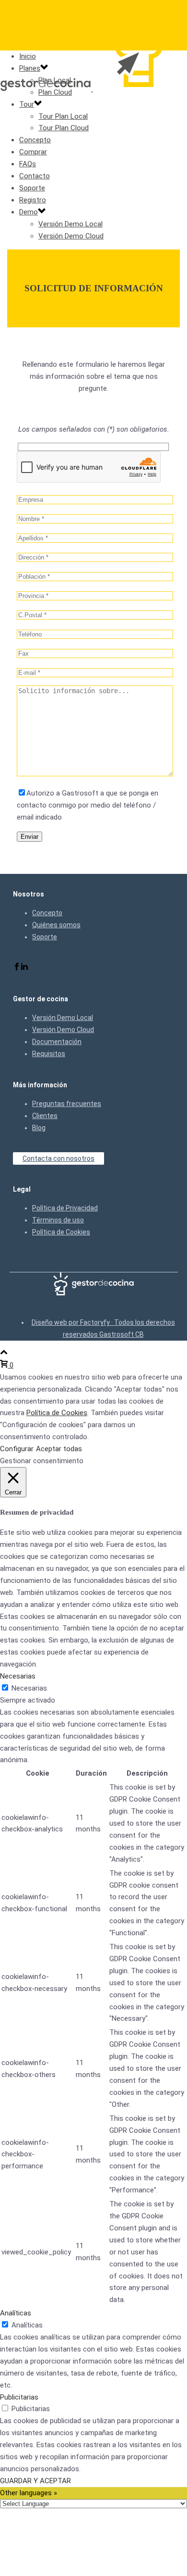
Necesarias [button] (18, 1676)
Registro (33, 200)
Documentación (57, 1042)
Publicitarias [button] (19, 2397)
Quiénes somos (56, 925)
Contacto (35, 176)
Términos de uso (58, 1220)
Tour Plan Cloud (64, 128)
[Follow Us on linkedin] (24, 968)
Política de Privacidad (65, 1208)
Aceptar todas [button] (59, 1449)
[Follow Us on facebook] (17, 968)
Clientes (45, 1116)
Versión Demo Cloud (71, 236)
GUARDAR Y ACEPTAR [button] (35, 2481)
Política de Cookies (61, 1232)
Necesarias (29, 1688)
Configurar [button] (17, 1449)
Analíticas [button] (16, 2313)
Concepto (35, 140)
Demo (29, 212)
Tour (27, 104)
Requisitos (49, 1054)
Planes (30, 68)
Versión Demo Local (70, 224)
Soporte (32, 188)
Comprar (33, 152)
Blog (39, 1128)
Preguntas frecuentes (67, 1104)
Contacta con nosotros (58, 1158)
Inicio (28, 56)
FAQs (28, 164)
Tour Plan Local (63, 116)
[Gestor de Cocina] (92, 89)
